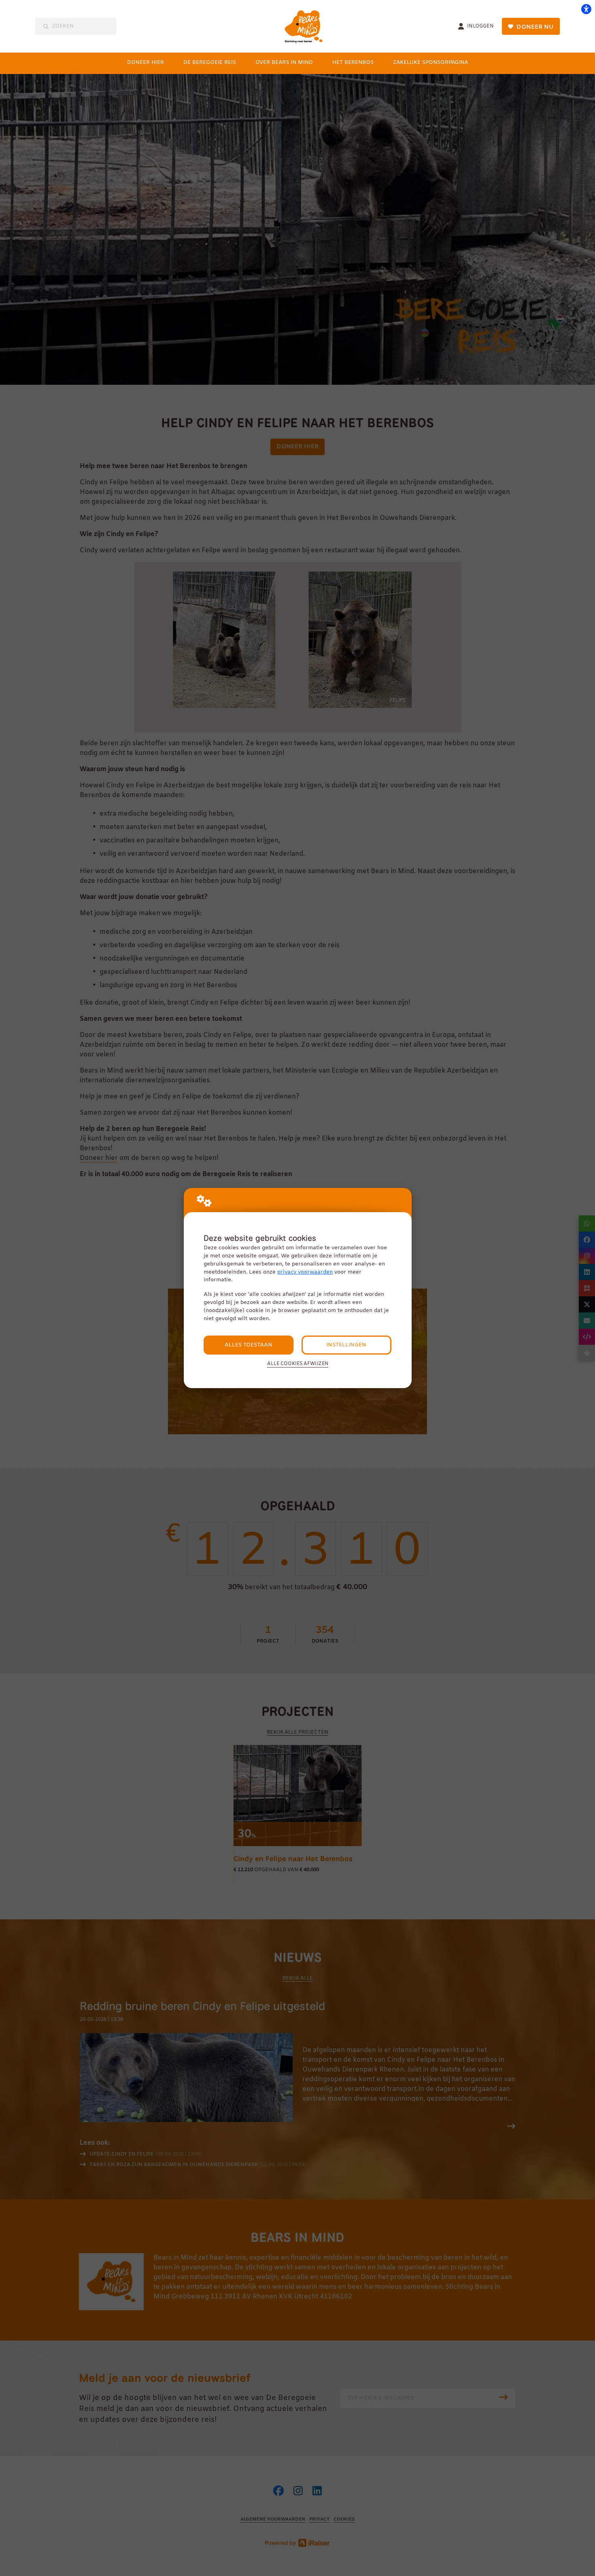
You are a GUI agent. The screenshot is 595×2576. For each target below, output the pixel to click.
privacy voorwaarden (305, 1272)
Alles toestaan (249, 1345)
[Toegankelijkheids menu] (586, 9)
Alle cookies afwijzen (298, 1364)
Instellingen (346, 1345)
